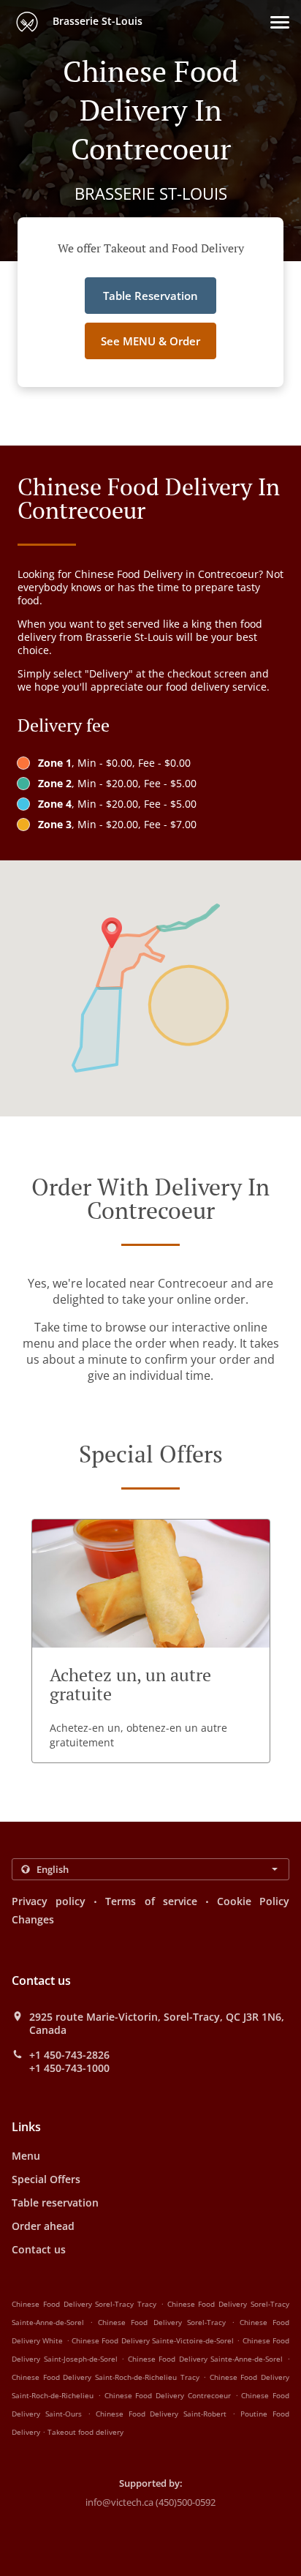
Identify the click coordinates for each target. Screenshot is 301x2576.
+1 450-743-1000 (69, 2068)
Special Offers (46, 2179)
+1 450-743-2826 (69, 2055)
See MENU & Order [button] (150, 341)
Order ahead (43, 2226)
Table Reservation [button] (150, 296)
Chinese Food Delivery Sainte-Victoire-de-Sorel (153, 2340)
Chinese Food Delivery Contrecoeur (168, 2395)
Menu (26, 2156)
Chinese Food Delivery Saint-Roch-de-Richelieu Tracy (106, 2377)
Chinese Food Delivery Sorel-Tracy (161, 2322)
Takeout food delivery (85, 2432)
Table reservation (55, 2203)
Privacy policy (49, 1901)
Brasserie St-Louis (96, 21)
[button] (280, 22)
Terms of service (151, 1901)
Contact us (39, 2249)
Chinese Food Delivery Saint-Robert (161, 2414)
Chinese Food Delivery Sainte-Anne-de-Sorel (206, 2359)
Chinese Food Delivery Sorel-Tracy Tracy (84, 2304)
